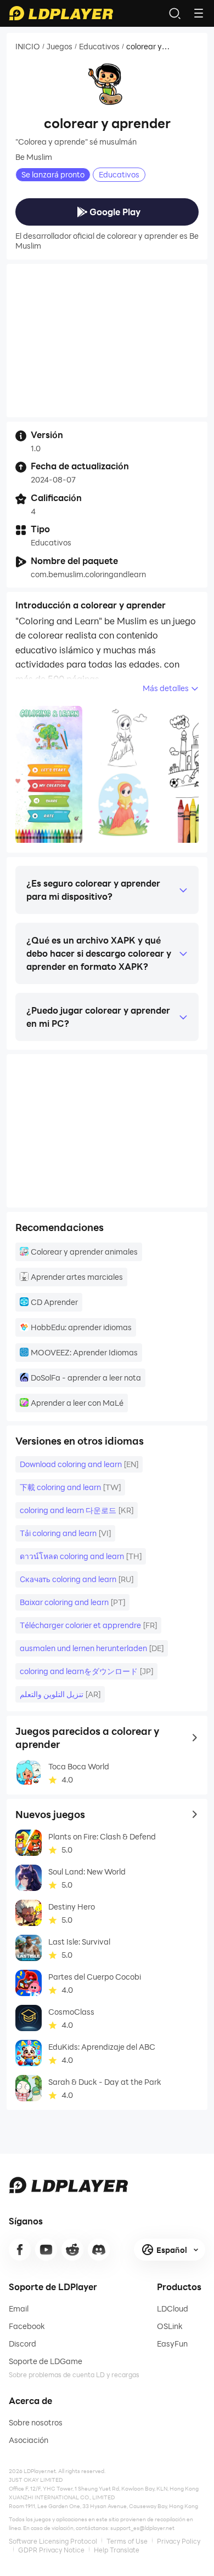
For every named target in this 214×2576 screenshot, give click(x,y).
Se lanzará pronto (53, 174)
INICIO (28, 47)
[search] (174, 13)
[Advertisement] (107, 341)
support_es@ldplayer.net (142, 2528)
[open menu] (199, 13)
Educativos (99, 47)
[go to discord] (99, 2250)
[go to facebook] (20, 2250)
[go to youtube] (46, 2250)
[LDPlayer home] (61, 13)
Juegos (60, 47)
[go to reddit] (72, 2250)
